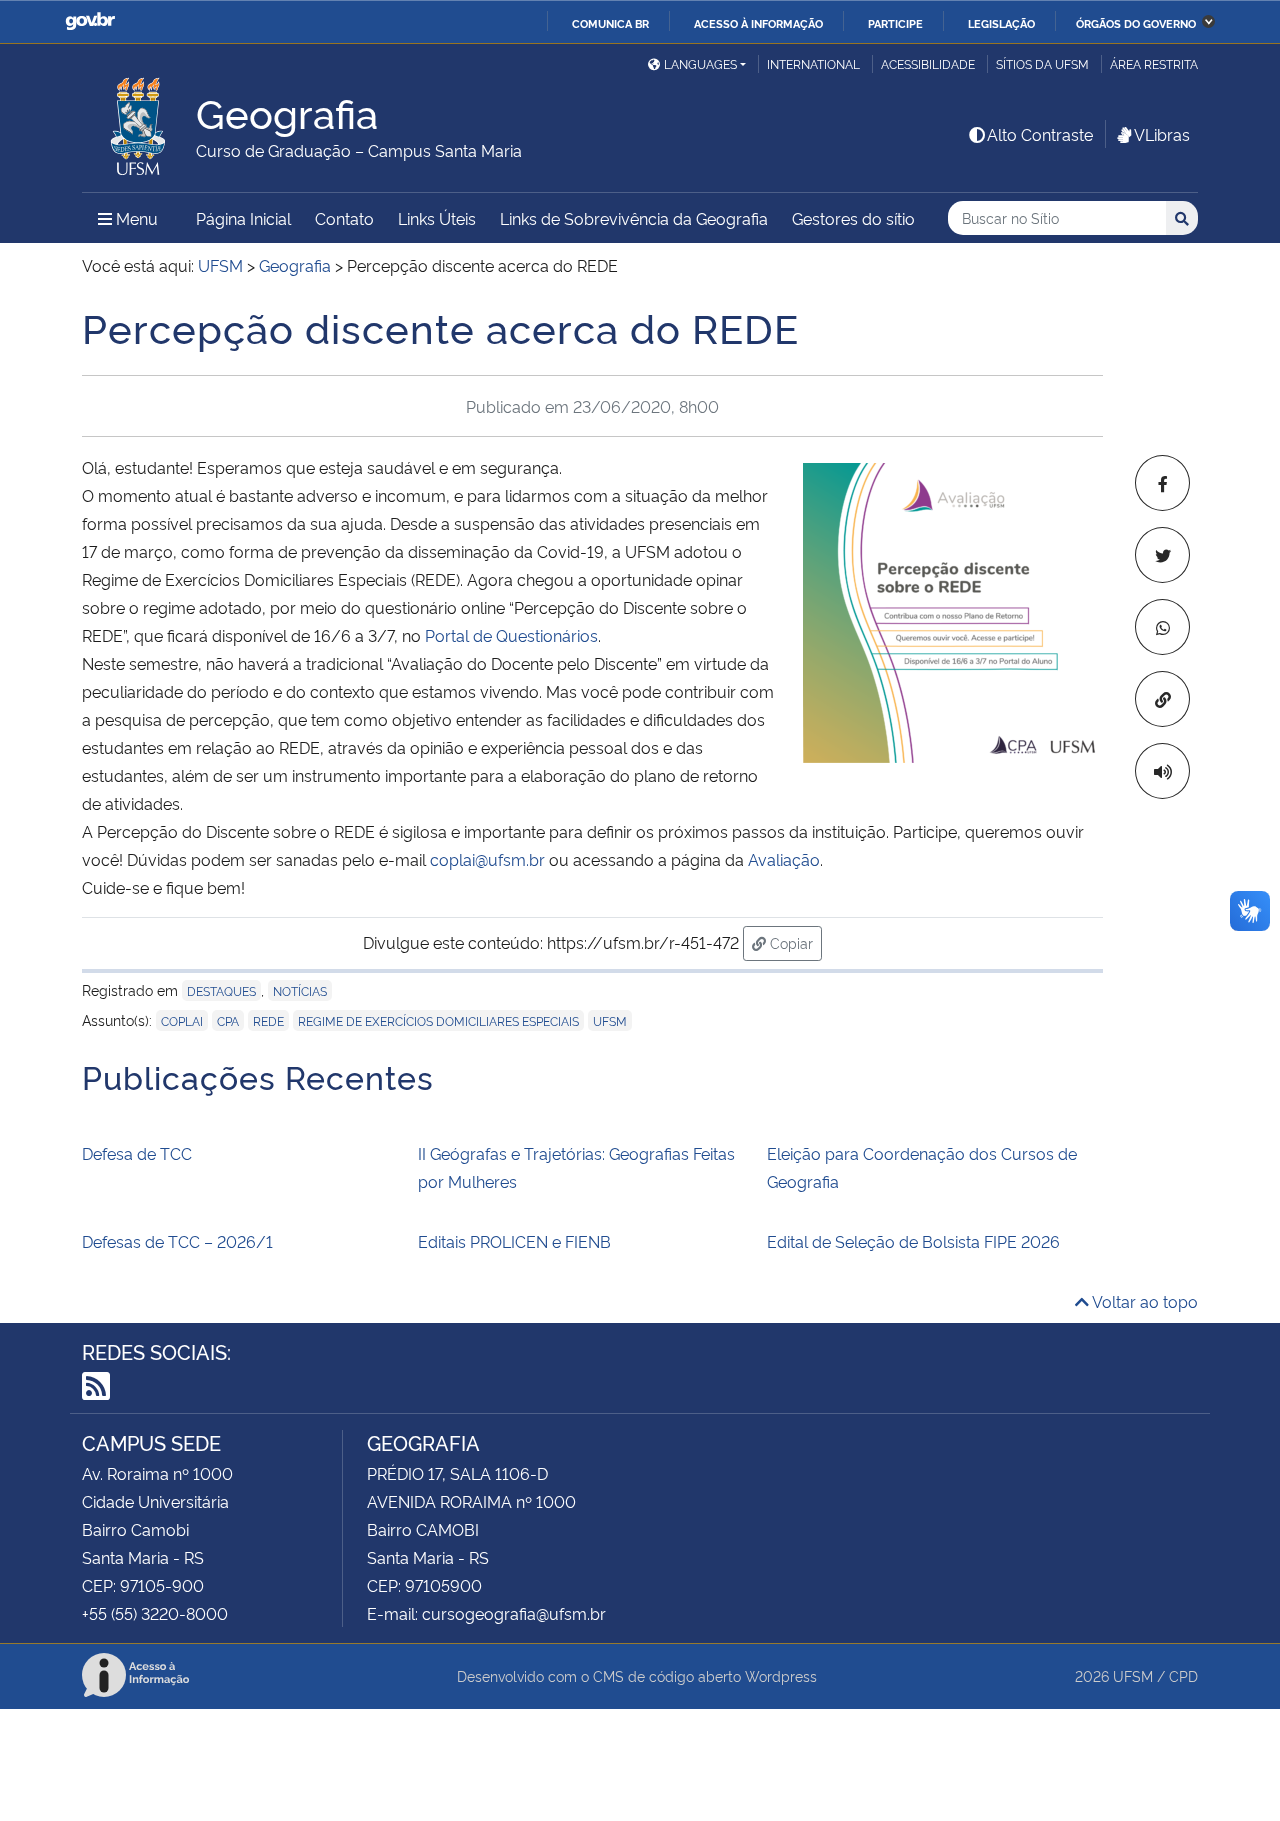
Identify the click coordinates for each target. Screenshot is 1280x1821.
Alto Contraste (1040, 134)
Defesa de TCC (137, 1153)
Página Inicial (243, 218)
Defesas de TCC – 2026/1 (177, 1241)
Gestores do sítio (853, 218)
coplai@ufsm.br (487, 859)
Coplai (182, 1020)
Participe (895, 23)
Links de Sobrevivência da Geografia (634, 218)
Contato (344, 218)
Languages (700, 63)
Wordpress (781, 1675)
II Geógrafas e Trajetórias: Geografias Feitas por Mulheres (576, 1167)
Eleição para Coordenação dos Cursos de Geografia (922, 1167)
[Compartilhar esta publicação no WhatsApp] (1162, 627)
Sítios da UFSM (1042, 63)
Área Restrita (1154, 63)
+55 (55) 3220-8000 (155, 1613)
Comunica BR (610, 23)
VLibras (1162, 134)
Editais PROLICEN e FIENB (514, 1241)
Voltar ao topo (1143, 1301)
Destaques (221, 990)
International (813, 63)
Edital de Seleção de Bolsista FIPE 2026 (913, 1241)
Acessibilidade (928, 63)
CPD (1183, 1675)
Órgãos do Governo (1136, 23)
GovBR (90, 21)
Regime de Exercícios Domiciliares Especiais (438, 1020)
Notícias (300, 990)
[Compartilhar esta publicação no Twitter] (1162, 555)
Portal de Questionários (511, 635)
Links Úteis (437, 218)
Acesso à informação (758, 23)
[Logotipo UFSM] (139, 121)
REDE (268, 1020)
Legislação (1001, 23)
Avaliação (784, 859)
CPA (228, 1020)
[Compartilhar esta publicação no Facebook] (1162, 483)
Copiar (794, 942)
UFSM (610, 1020)
